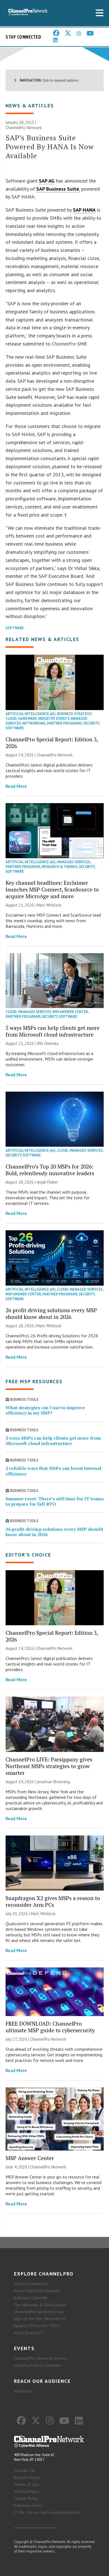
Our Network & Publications (41, 2305)
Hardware (28, 719)
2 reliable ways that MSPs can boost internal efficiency (54, 1471)
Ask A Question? (29, 2333)
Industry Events (54, 719)
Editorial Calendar (31, 2298)
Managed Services (74, 862)
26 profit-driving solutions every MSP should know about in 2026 (51, 1313)
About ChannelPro (31, 2284)
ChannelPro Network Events (41, 2358)
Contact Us (24, 2470)
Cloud (11, 719)
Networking (34, 723)
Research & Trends (60, 867)
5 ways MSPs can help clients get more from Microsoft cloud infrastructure (53, 1031)
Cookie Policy (26, 2498)
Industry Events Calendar (37, 2365)
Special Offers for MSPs (37, 2326)
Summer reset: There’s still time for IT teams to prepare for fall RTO (55, 1501)
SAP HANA (84, 210)
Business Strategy (74, 714)
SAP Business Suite (58, 189)
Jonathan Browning (53, 1782)
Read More (16, 786)
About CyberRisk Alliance (37, 2291)
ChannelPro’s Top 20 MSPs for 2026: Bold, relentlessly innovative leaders (50, 1170)
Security (91, 723)
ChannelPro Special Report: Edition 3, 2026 (52, 743)
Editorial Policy (28, 2505)
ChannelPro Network (24, 128)
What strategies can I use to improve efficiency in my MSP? (45, 1410)
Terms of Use (27, 2484)
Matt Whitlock (49, 905)
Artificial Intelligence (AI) (31, 714)
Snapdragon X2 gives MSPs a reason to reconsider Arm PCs (53, 1901)
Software (15, 628)
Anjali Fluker (47, 1182)
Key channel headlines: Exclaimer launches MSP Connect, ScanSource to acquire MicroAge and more (52, 889)
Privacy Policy (27, 2491)
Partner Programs (64, 723)
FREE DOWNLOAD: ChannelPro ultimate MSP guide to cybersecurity (50, 2027)
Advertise (23, 2391)
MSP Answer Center (70, 1012)
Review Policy (27, 2477)
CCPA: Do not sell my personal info (47, 2512)
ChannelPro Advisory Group (39, 2312)
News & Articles (30, 106)
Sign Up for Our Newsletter (40, 2319)
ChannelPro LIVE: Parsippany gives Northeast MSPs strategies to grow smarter (49, 1766)
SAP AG (47, 181)
